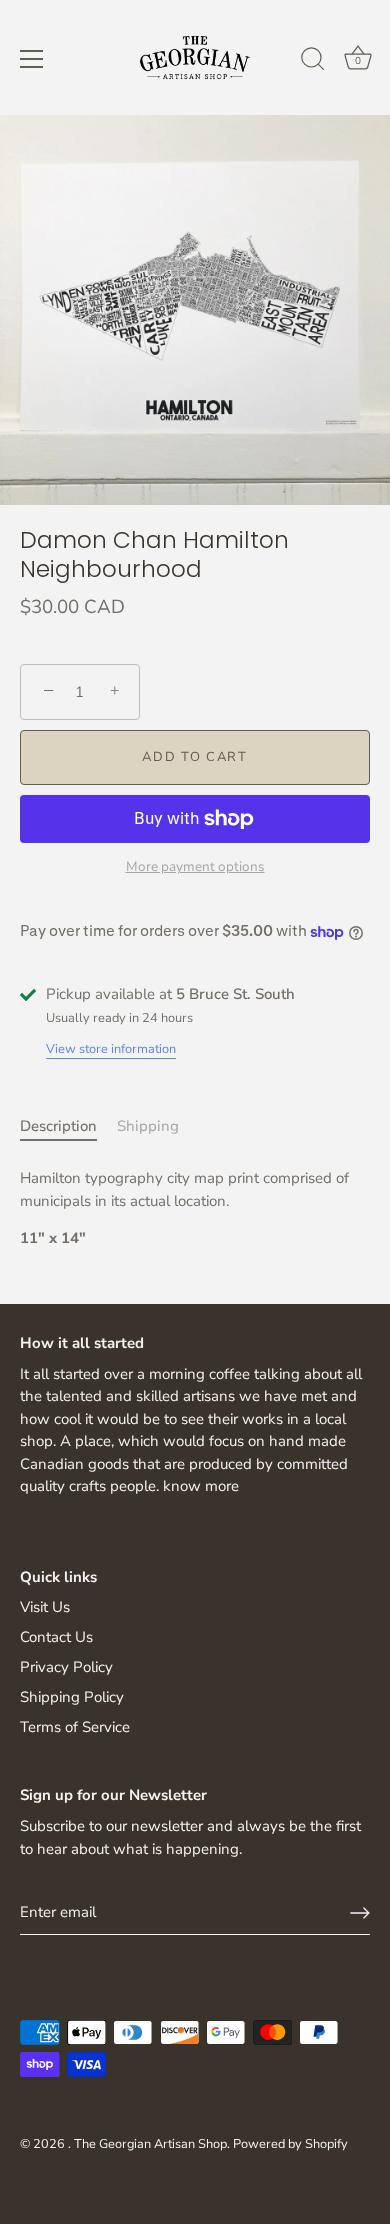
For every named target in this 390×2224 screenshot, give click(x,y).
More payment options (195, 866)
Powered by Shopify (290, 2144)
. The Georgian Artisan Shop (147, 2144)
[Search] (313, 62)
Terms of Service (75, 1727)
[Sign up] (360, 1913)
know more (201, 1486)
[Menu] (32, 59)
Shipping (148, 1126)
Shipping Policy (72, 1697)
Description (58, 1126)
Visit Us (45, 1607)
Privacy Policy (66, 1667)
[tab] (68, 1126)
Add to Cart (195, 757)
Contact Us (56, 1637)
